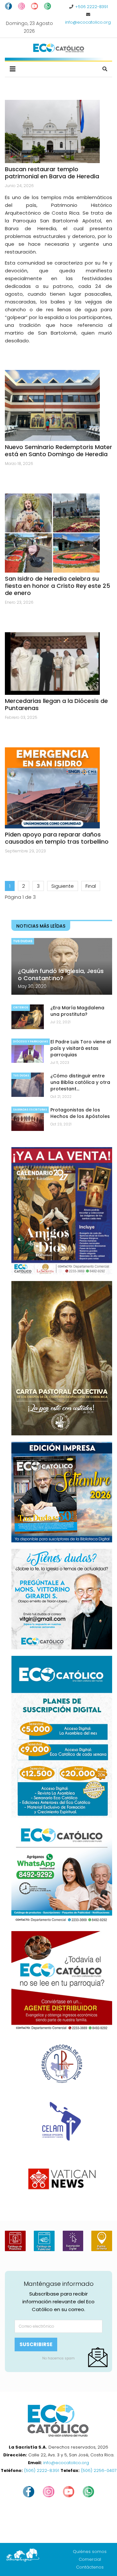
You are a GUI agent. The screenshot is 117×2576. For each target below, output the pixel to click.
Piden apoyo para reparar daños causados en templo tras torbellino (57, 838)
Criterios (21, 1008)
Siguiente (63, 886)
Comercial (90, 2559)
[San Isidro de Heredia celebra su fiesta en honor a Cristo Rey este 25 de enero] (52, 533)
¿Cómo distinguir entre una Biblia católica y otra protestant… (80, 1082)
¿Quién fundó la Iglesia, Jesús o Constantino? (61, 974)
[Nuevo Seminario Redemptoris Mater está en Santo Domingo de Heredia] (52, 405)
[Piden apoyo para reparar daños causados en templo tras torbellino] (52, 788)
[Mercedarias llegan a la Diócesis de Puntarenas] (52, 664)
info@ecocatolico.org (88, 22)
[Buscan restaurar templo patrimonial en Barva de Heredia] (52, 131)
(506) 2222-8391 (42, 2470)
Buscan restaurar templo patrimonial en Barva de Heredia (52, 173)
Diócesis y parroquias (31, 1042)
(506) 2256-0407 (99, 2470)
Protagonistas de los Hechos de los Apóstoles (80, 1113)
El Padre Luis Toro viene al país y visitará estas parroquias (81, 1048)
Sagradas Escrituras (30, 1110)
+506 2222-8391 (91, 7)
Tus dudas (23, 941)
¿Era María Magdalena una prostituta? (77, 1011)
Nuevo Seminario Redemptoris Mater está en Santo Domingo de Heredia (58, 451)
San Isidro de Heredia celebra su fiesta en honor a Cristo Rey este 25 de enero (58, 586)
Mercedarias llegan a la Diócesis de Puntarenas (56, 704)
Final (91, 886)
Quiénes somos (90, 2552)
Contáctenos (90, 2567)
